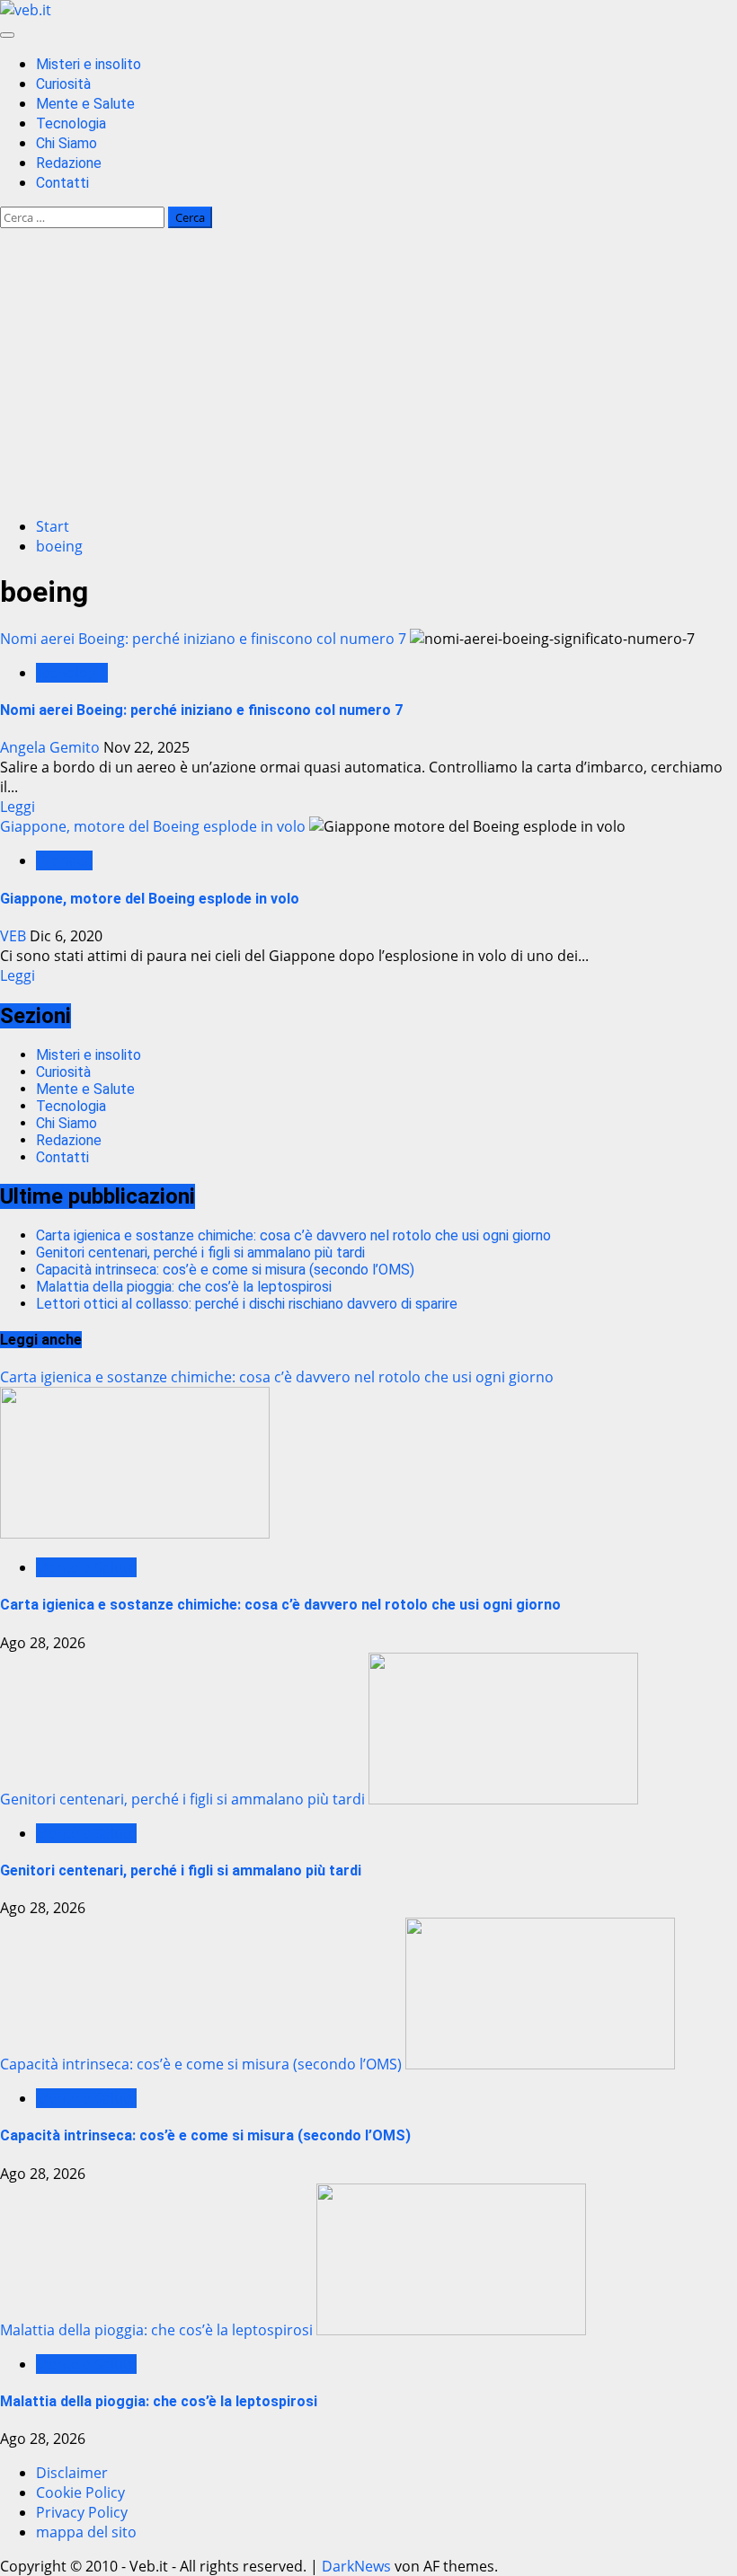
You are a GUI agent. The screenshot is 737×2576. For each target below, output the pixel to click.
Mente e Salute (85, 104)
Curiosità (63, 84)
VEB (15, 936)
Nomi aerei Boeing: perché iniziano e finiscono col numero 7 (203, 639)
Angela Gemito (52, 747)
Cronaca (64, 860)
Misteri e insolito (89, 64)
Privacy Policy (82, 2512)
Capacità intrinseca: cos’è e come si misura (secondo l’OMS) (225, 1270)
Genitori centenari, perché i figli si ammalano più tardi (200, 1253)
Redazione (69, 163)
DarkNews (356, 2566)
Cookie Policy (80, 2492)
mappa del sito (86, 2532)
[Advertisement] (368, 376)
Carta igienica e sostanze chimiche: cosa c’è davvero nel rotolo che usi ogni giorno (293, 1235)
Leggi (18, 807)
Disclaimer (72, 2473)
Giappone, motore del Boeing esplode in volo (153, 826)
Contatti (62, 183)
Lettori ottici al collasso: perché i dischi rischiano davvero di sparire (247, 1304)
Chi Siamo (67, 143)
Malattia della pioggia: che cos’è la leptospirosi (184, 1287)
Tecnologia (71, 124)
